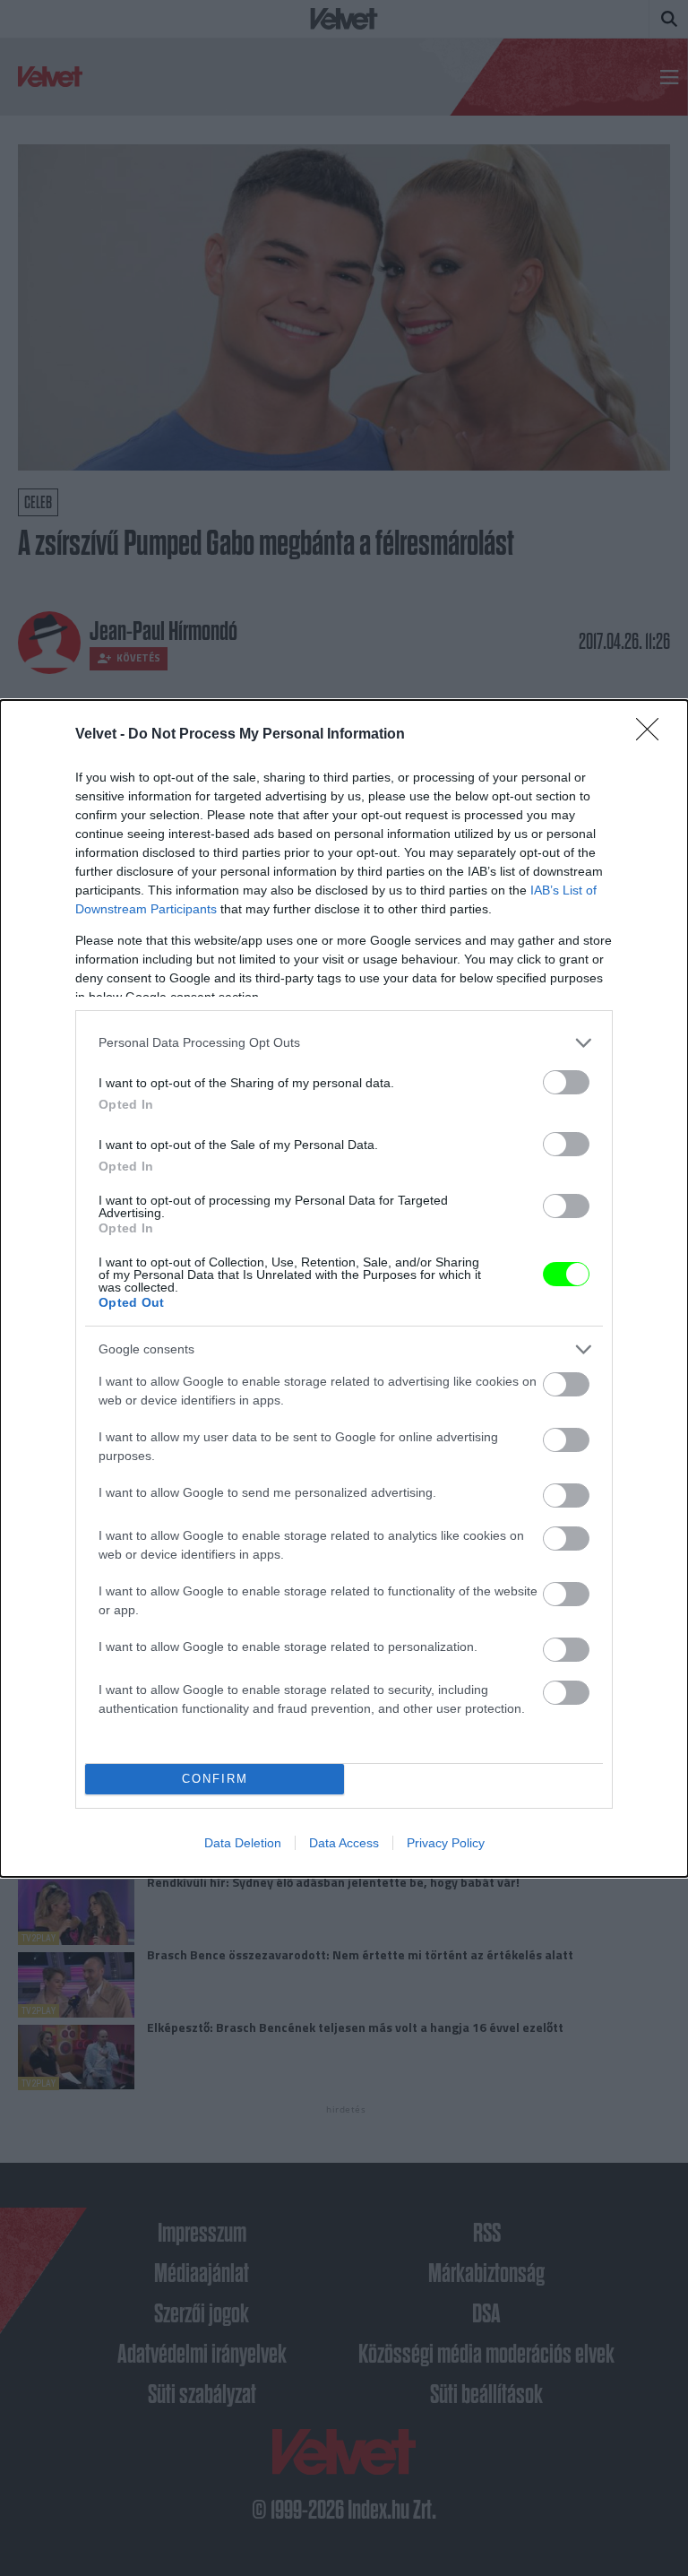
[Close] (653, 735)
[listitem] (344, 1043)
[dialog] (344, 1288)
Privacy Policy (446, 1843)
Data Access (344, 1843)
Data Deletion (243, 1843)
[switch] (566, 1082)
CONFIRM (215, 1779)
